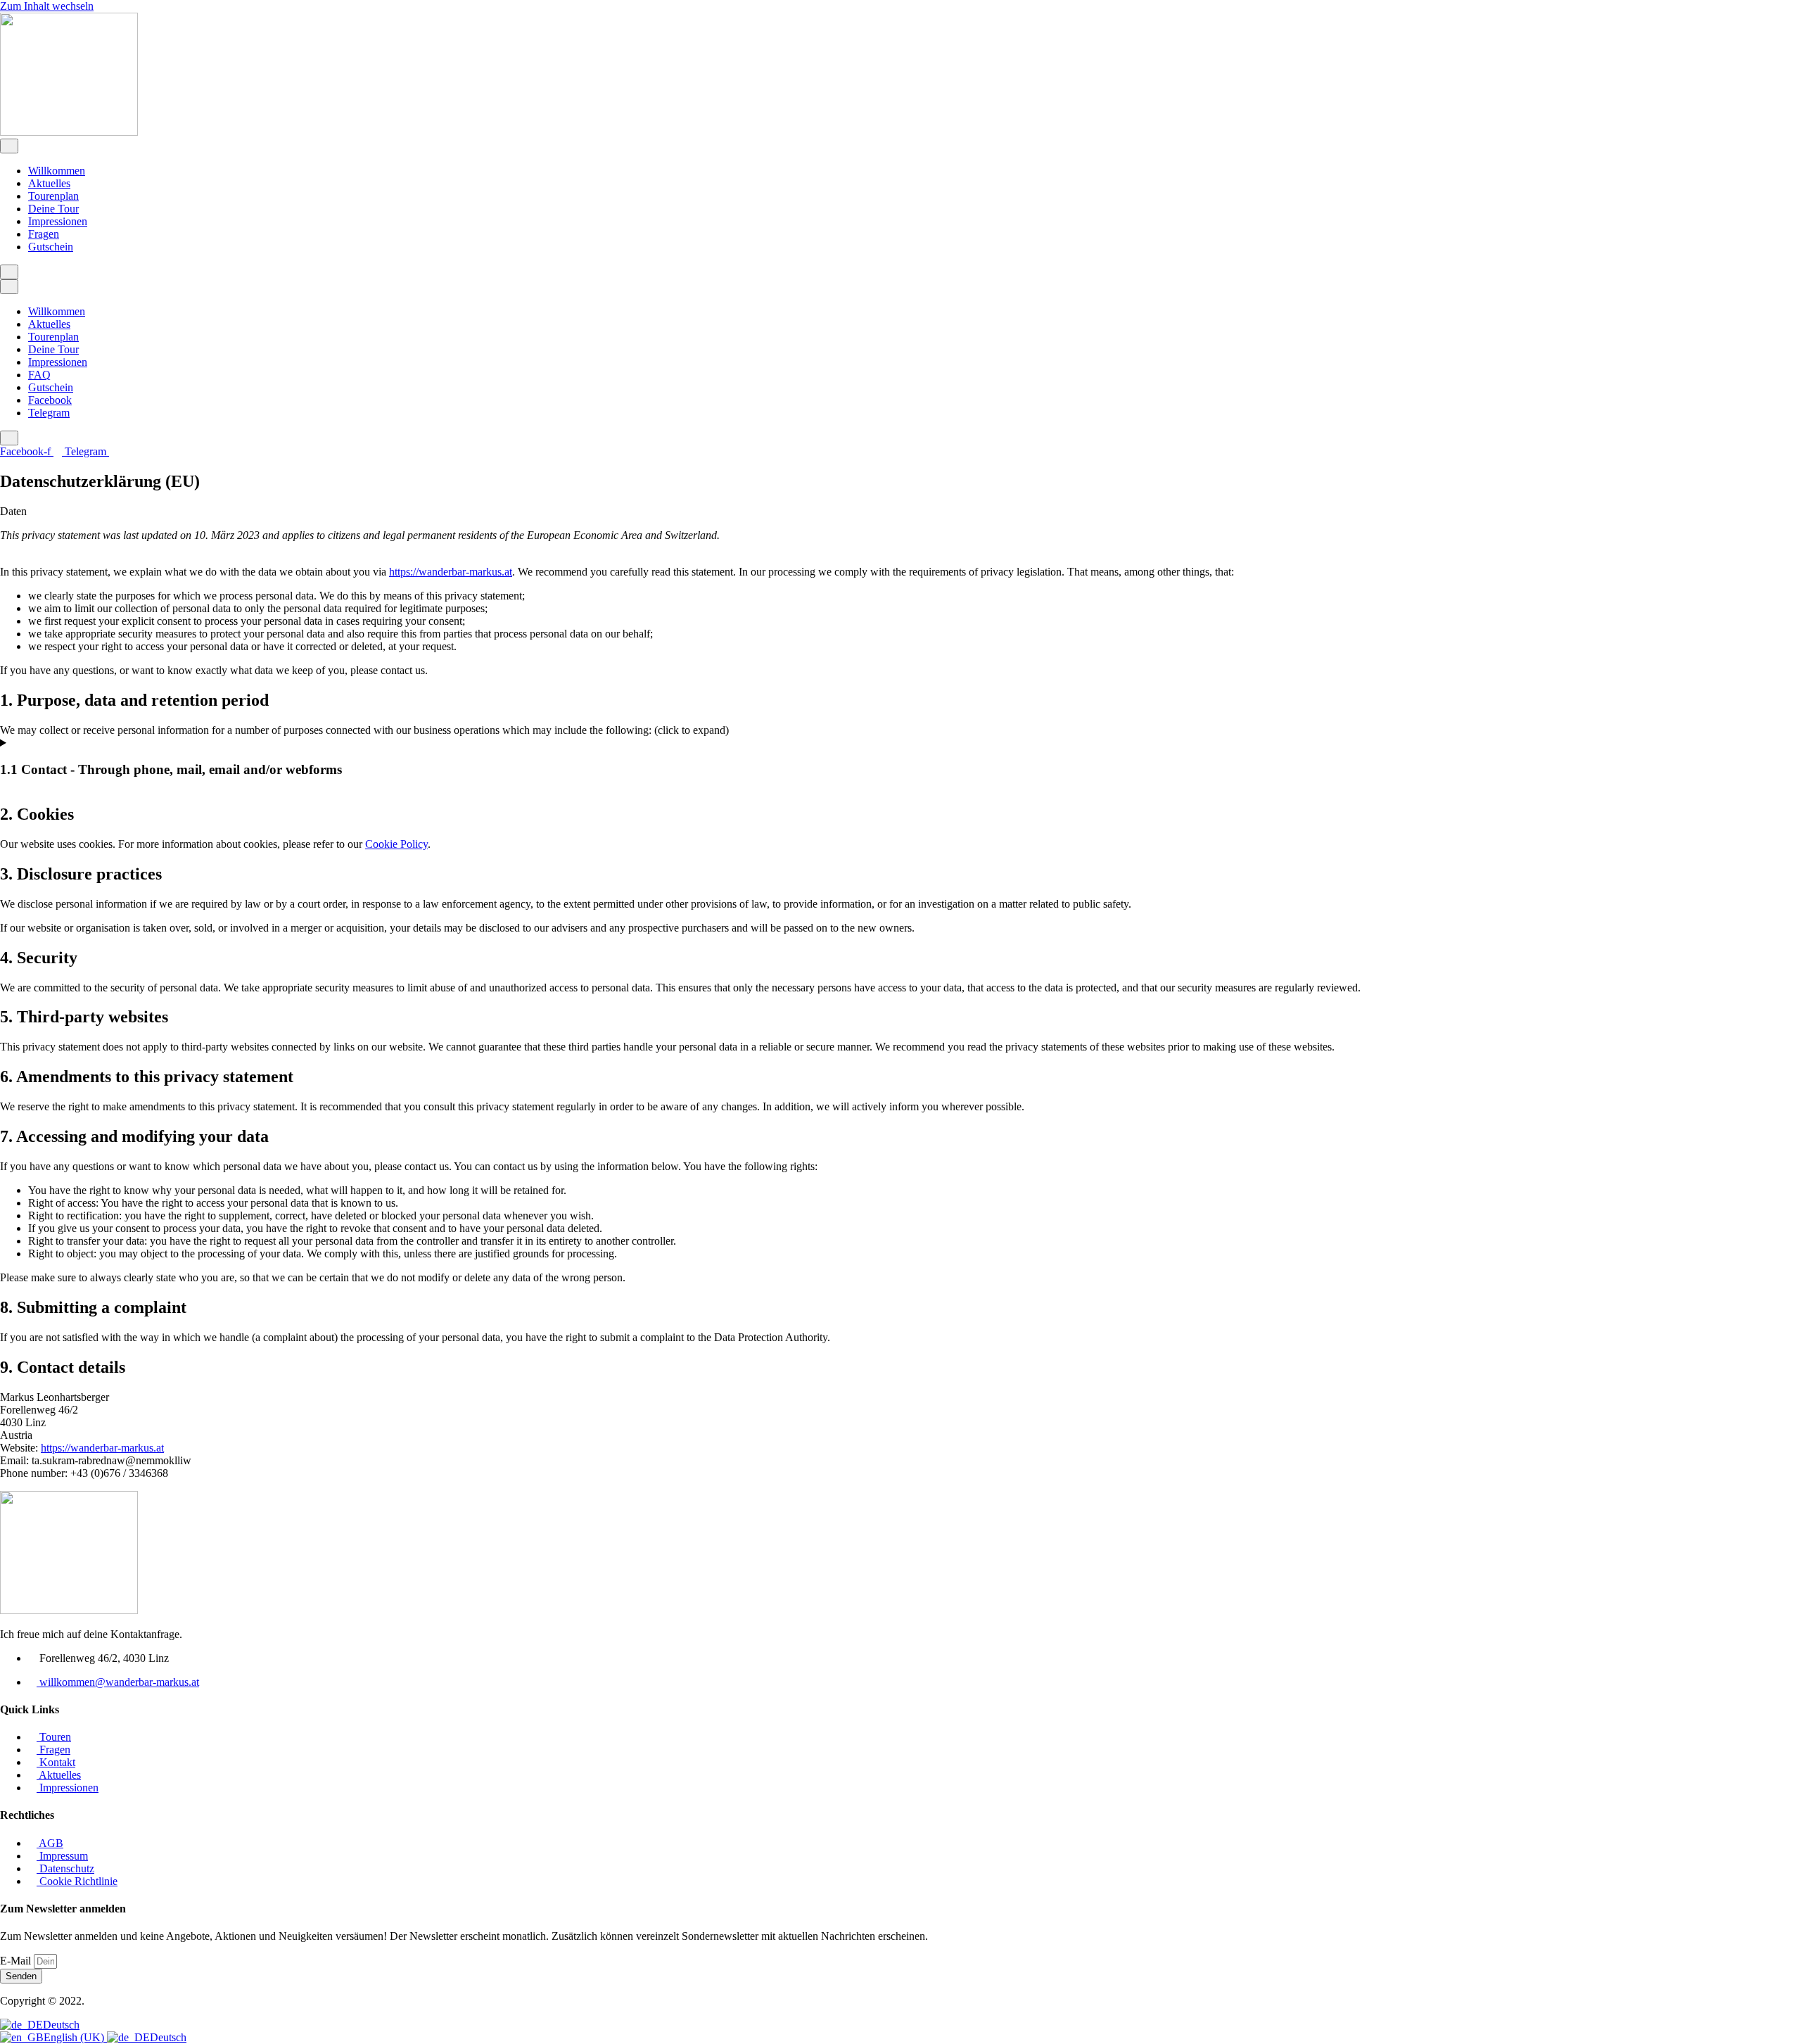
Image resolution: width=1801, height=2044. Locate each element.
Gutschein (51, 247)
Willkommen (57, 171)
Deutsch (61, 2025)
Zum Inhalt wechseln (47, 6)
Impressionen (58, 221)
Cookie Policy (396, 844)
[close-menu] (9, 272)
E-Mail (17, 1961)
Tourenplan (53, 196)
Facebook (50, 400)
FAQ (39, 375)
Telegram (49, 413)
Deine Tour (53, 209)
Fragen (44, 234)
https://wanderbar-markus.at (451, 572)
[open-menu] (9, 146)
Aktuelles (49, 183)
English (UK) (75, 2037)
